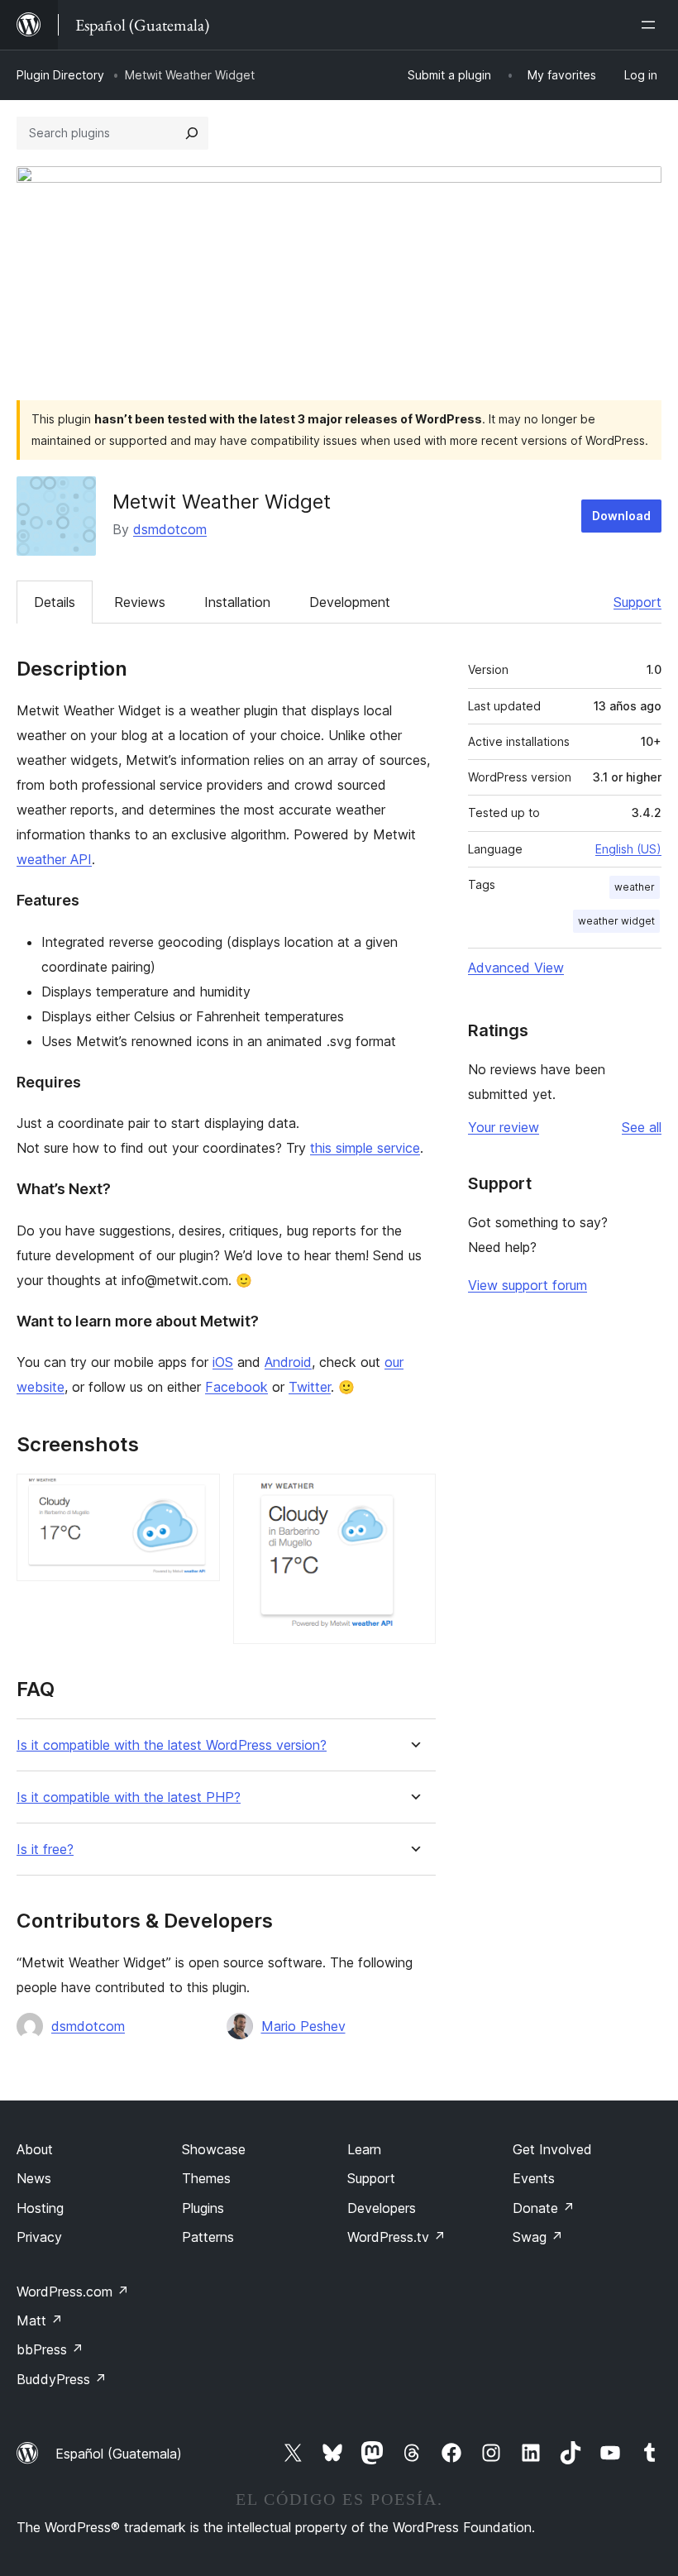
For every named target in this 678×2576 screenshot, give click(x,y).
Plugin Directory (60, 75)
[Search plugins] (192, 133)
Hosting (40, 2208)
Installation (237, 602)
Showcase (214, 2149)
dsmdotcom (170, 529)
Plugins (203, 2208)
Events (534, 2178)
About (35, 2149)
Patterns (208, 2237)
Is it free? (45, 1850)
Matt (40, 2320)
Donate (544, 2208)
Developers (382, 2208)
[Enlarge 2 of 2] (413, 1496)
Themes (206, 2178)
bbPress (50, 2349)
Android (288, 1362)
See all (642, 1127)
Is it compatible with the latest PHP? (129, 1797)
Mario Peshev (303, 2026)
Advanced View (516, 968)
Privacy (39, 2237)
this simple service (365, 1148)
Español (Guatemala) (119, 2454)
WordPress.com (73, 2292)
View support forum (528, 1285)
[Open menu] (652, 25)
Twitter (310, 1387)
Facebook (236, 1387)
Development (350, 602)
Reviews (140, 602)
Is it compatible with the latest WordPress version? (172, 1745)
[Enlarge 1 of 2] (198, 1496)
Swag (538, 2237)
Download (621, 516)
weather (635, 887)
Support (637, 602)
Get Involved (552, 2149)
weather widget (616, 921)
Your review (504, 1127)
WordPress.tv (396, 2237)
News (34, 2178)
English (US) (628, 849)
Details (55, 602)
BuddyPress (62, 2379)
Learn (364, 2149)
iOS (223, 1362)
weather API (54, 859)
